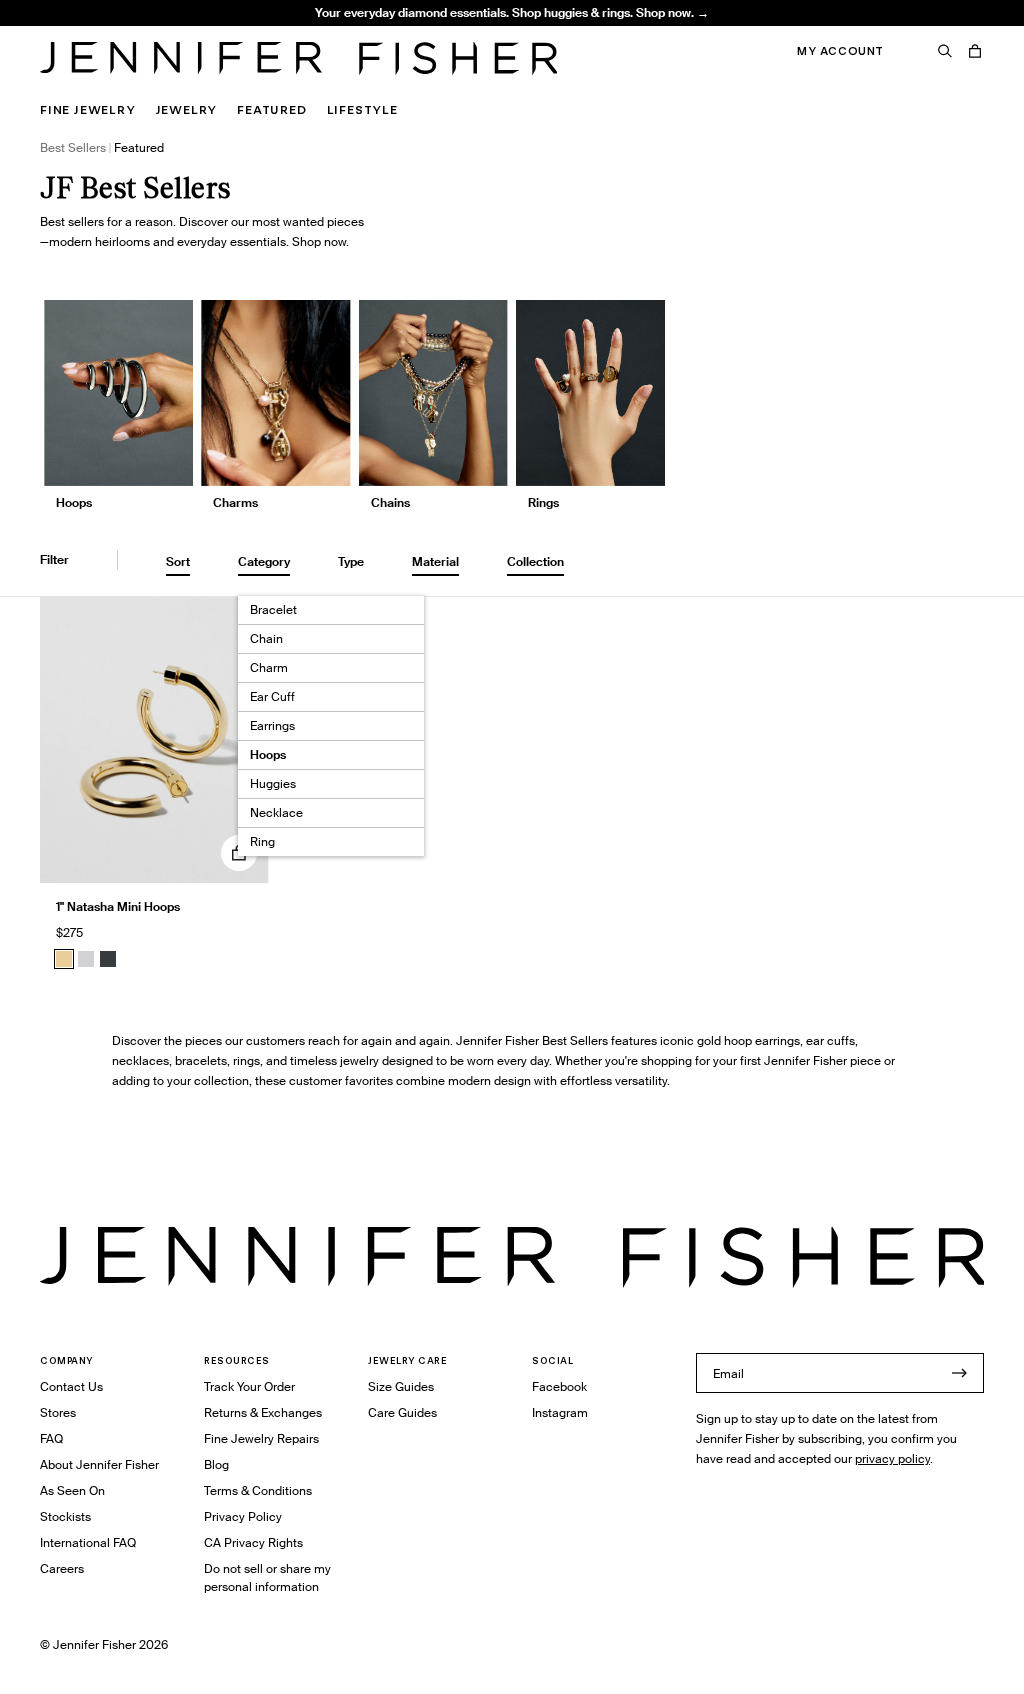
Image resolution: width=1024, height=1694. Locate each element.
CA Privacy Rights (253, 1542)
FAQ (51, 1438)
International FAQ (88, 1542)
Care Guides (402, 1412)
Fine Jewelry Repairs (261, 1438)
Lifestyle (362, 109)
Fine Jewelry (88, 109)
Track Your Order (249, 1386)
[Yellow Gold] (64, 959)
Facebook (559, 1386)
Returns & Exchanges (263, 1412)
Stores (58, 1412)
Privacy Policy (243, 1516)
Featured (271, 109)
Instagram (560, 1412)
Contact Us (71, 1386)
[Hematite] (108, 959)
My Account (840, 51)
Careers (62, 1568)
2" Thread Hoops (302, 35)
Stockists (65, 1516)
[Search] (945, 51)
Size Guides (401, 1386)
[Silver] (86, 959)
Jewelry (187, 109)
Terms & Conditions (258, 1490)
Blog (216, 1464)
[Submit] (959, 1373)
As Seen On (72, 1490)
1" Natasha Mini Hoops (118, 906)
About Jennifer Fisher (99, 1464)
